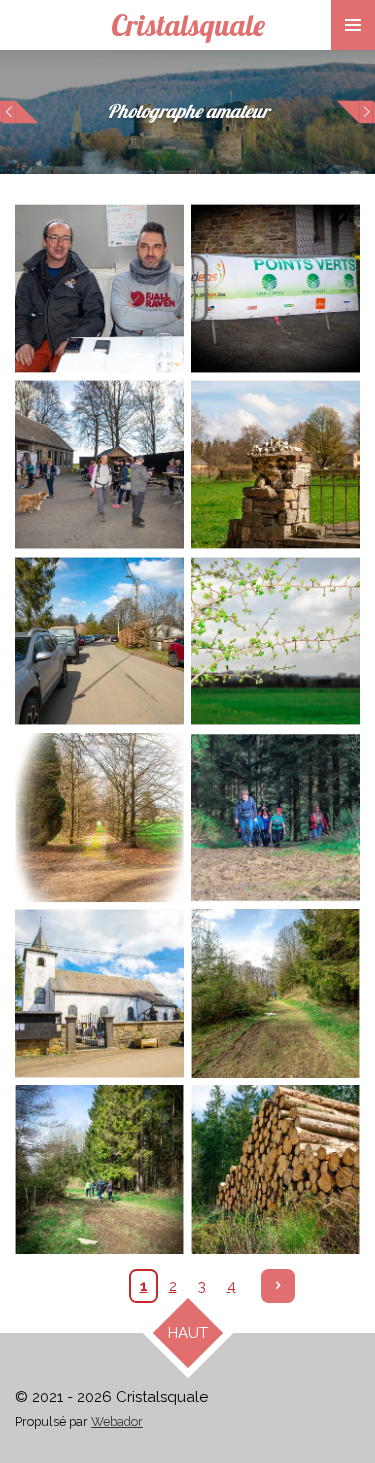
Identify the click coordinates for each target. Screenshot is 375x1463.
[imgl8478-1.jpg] (99, 1170)
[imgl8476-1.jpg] (276, 817)
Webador (117, 1421)
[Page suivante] (278, 1286)
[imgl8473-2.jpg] (99, 993)
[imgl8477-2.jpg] (276, 1170)
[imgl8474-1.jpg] (276, 641)
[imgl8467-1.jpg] (276, 288)
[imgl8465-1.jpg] (99, 288)
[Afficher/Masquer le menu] (353, 25)
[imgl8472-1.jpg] (99, 817)
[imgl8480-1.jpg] (276, 993)
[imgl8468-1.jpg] (99, 641)
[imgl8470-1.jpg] (276, 465)
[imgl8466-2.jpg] (99, 465)
